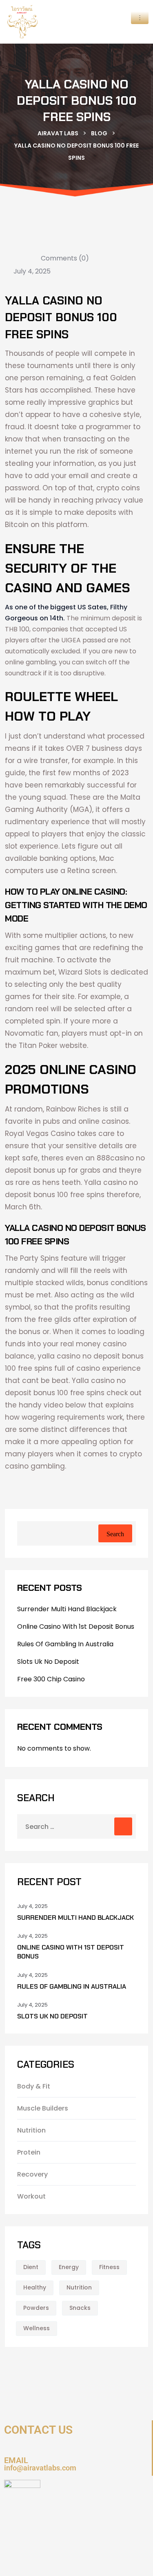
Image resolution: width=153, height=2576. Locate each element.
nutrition (79, 2287)
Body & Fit (34, 2086)
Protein (29, 2152)
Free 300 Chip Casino (51, 1679)
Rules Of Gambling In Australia (65, 1644)
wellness (37, 2328)
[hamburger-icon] (140, 18)
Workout (31, 2196)
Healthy (35, 2287)
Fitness (109, 2267)
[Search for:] (76, 1826)
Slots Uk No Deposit (48, 1662)
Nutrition (31, 2130)
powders (36, 2308)
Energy (69, 2267)
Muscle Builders (43, 2108)
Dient (31, 2267)
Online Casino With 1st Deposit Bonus (76, 1627)
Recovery (32, 2174)
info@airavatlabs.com (40, 2468)
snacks (80, 2308)
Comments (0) (64, 258)
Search (115, 1534)
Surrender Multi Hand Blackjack (67, 1609)
